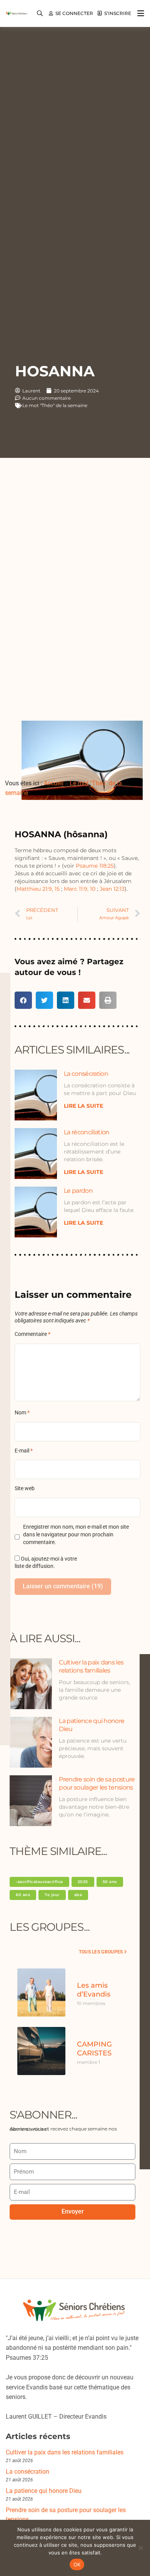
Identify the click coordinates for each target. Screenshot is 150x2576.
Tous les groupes (101, 1952)
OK (77, 2564)
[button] (23, 1000)
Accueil (54, 783)
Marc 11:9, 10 (80, 889)
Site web (25, 1488)
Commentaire (32, 1334)
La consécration (86, 1074)
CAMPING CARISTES (94, 2049)
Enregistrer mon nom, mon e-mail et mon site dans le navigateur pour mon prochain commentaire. (76, 1535)
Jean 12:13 (111, 889)
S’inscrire (118, 13)
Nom (22, 1413)
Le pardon (78, 1191)
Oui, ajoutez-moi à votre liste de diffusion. (46, 1563)
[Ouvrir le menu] (139, 13)
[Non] (140, 2548)
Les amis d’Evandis (94, 1990)
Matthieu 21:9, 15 (38, 889)
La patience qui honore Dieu (44, 2491)
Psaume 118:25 (95, 866)
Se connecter (74, 13)
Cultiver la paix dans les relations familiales (65, 2452)
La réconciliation (87, 1132)
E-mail (24, 1451)
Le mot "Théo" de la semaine (55, 405)
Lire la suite (83, 1106)
